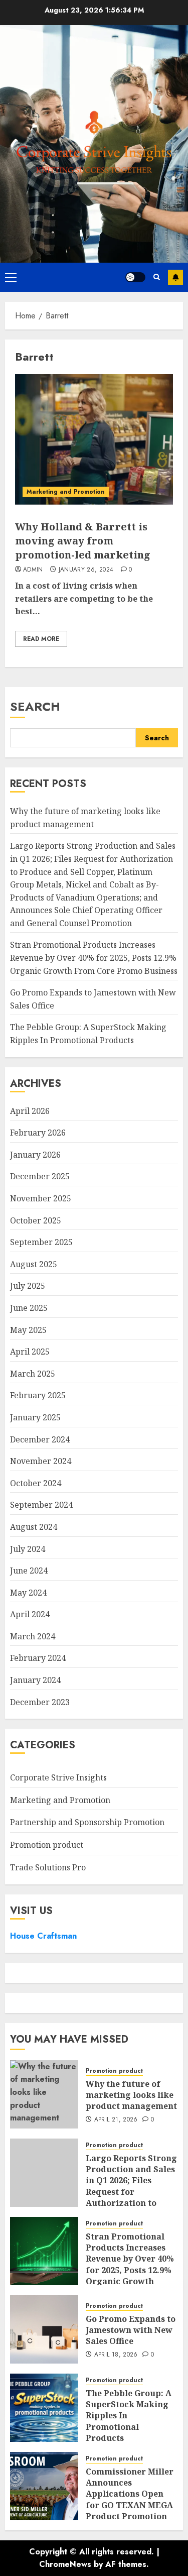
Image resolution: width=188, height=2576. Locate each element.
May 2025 (28, 1330)
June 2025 (29, 1308)
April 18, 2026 (116, 2355)
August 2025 (34, 1264)
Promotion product (47, 1845)
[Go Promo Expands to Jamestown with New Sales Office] (44, 2329)
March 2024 (33, 1636)
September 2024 (41, 1505)
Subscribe (175, 277)
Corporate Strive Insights (58, 1777)
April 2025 (30, 1352)
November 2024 (41, 1461)
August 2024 (34, 1527)
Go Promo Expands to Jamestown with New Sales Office (131, 2330)
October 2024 (36, 1483)
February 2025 (38, 1395)
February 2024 (38, 1658)
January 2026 (35, 1155)
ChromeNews (65, 2564)
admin (33, 570)
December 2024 (40, 1439)
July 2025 (28, 1286)
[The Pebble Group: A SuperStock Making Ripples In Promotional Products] (44, 2408)
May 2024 (28, 1593)
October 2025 (36, 1220)
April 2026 (30, 1111)
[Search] (157, 277)
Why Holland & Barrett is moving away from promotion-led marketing (83, 541)
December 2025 (40, 1176)
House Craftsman (43, 1936)
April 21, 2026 (116, 2120)
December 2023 (40, 1702)
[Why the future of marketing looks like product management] (44, 2094)
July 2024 (28, 1549)
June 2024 (29, 1571)
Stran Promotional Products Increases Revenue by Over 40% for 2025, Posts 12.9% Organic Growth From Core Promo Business (94, 958)
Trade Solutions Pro (48, 1867)
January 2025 (35, 1417)
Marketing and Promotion (66, 492)
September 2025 (41, 1242)
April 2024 (30, 1614)
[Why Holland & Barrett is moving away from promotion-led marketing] (94, 439)
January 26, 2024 (86, 570)
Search (35, 706)
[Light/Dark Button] (135, 277)
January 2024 (35, 1680)
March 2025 (33, 1374)
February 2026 (38, 1133)
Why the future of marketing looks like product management (131, 2095)
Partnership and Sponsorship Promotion (87, 1822)
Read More (41, 639)
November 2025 (41, 1198)
